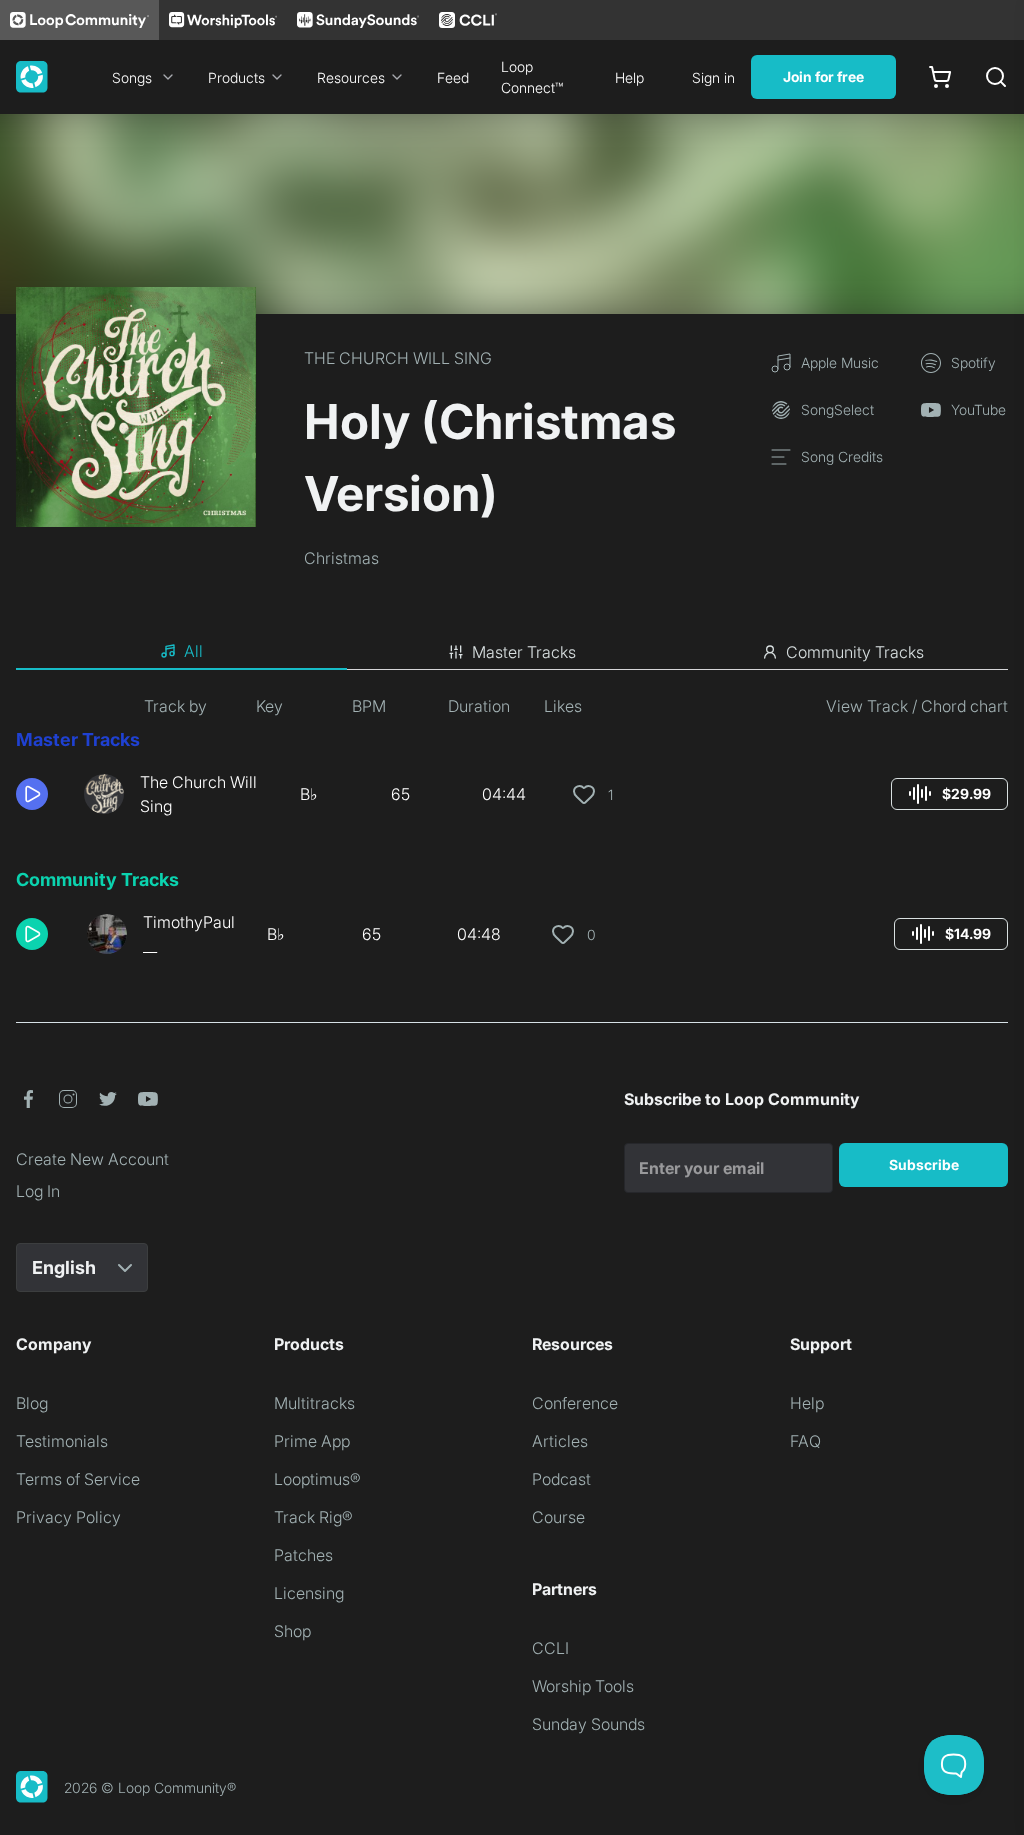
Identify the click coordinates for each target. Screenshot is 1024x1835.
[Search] (996, 77)
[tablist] (512, 652)
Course (558, 1517)
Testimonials (62, 1441)
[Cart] (940, 77)
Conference (575, 1403)
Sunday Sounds (588, 1724)
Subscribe (924, 1164)
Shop (292, 1631)
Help (629, 77)
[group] (949, 794)
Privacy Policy (68, 1517)
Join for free (823, 76)
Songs (132, 77)
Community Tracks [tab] (855, 652)
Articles (560, 1441)
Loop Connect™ (532, 77)
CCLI (550, 1648)
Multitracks (314, 1403)
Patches (303, 1555)
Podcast (561, 1479)
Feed (453, 77)
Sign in (713, 77)
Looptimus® (317, 1479)
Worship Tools (583, 1686)
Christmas (341, 558)
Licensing (309, 1593)
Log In (38, 1191)
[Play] (32, 794)
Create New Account (92, 1159)
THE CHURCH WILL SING (398, 358)
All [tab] (193, 651)
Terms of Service (78, 1479)
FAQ (805, 1441)
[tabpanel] (512, 834)
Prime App (312, 1441)
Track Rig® (313, 1517)
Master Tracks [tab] (524, 652)
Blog (32, 1403)
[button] (42, 794)
